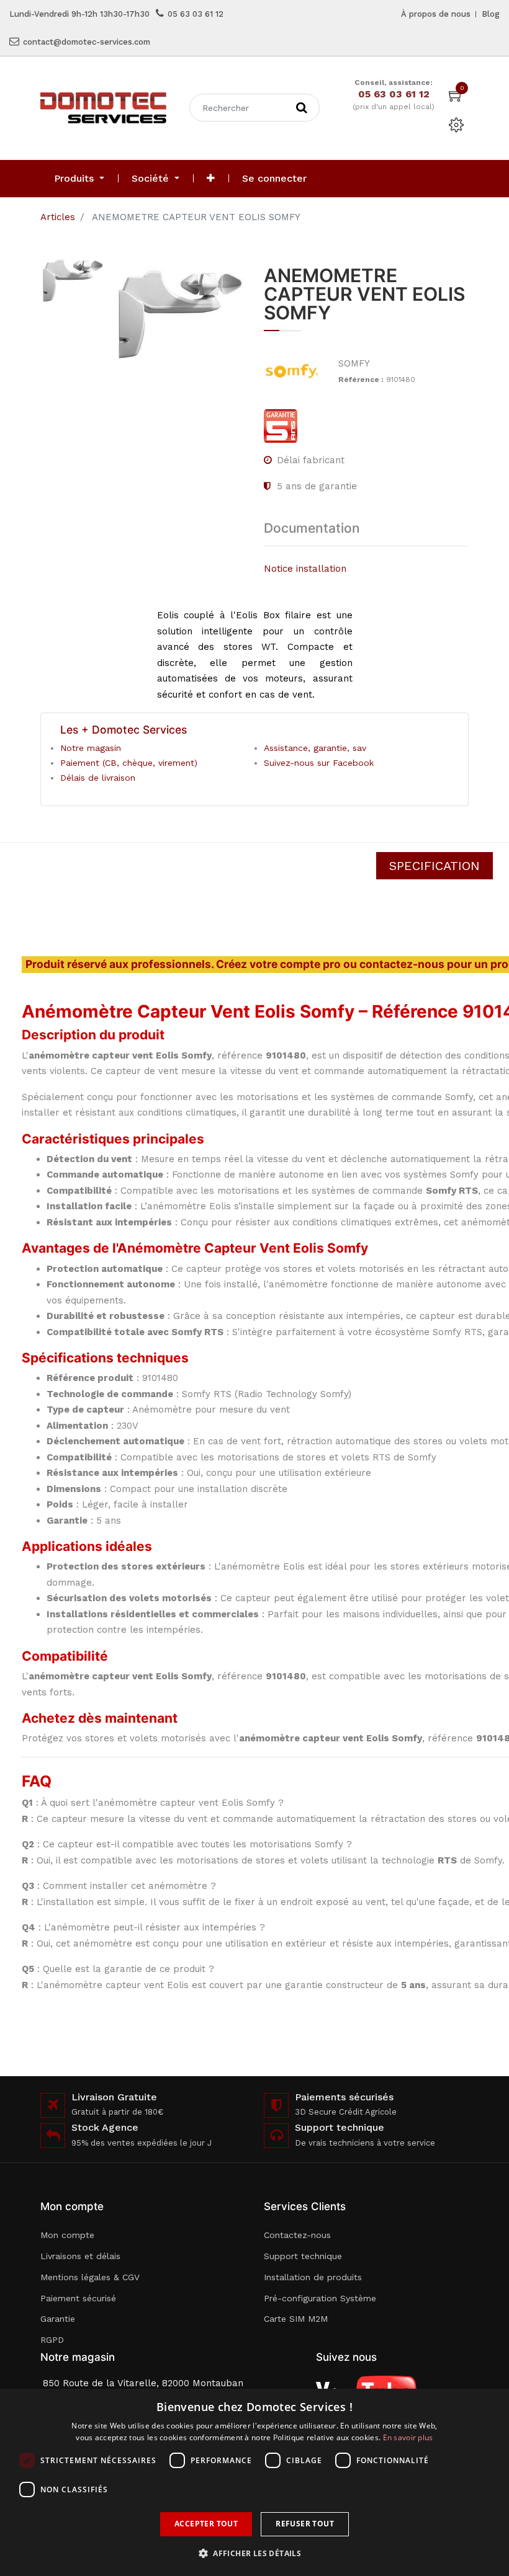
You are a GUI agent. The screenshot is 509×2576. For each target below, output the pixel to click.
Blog (491, 14)
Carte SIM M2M (296, 2319)
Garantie (58, 2319)
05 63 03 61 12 (196, 14)
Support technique (303, 2256)
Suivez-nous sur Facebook (319, 763)
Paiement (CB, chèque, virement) (129, 763)
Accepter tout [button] (206, 2524)
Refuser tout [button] (305, 2524)
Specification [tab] (435, 866)
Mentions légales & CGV (90, 2277)
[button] (211, 179)
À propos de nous (436, 14)
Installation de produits (313, 2277)
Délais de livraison (98, 778)
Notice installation (305, 569)
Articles (58, 217)
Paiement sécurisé (78, 2298)
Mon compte (67, 2235)
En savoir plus (408, 2437)
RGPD (52, 2340)
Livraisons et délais (80, 2256)
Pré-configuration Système (320, 2298)
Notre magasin (91, 748)
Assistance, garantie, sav (315, 748)
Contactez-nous (297, 2235)
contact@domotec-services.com (87, 42)
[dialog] (254, 2482)
